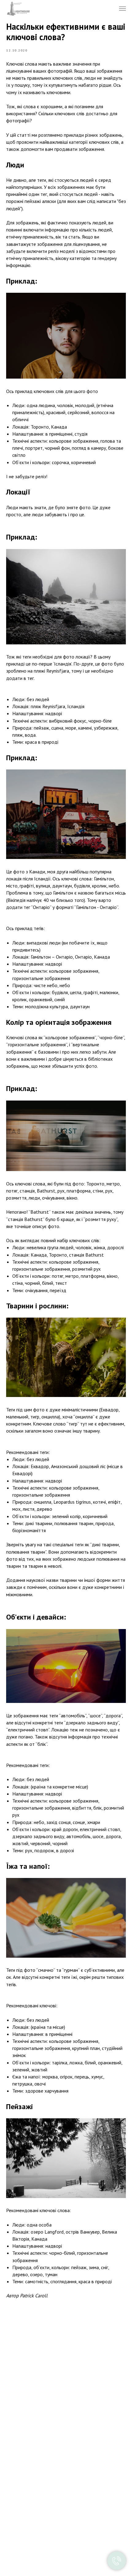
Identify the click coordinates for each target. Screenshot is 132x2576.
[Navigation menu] (122, 9)
